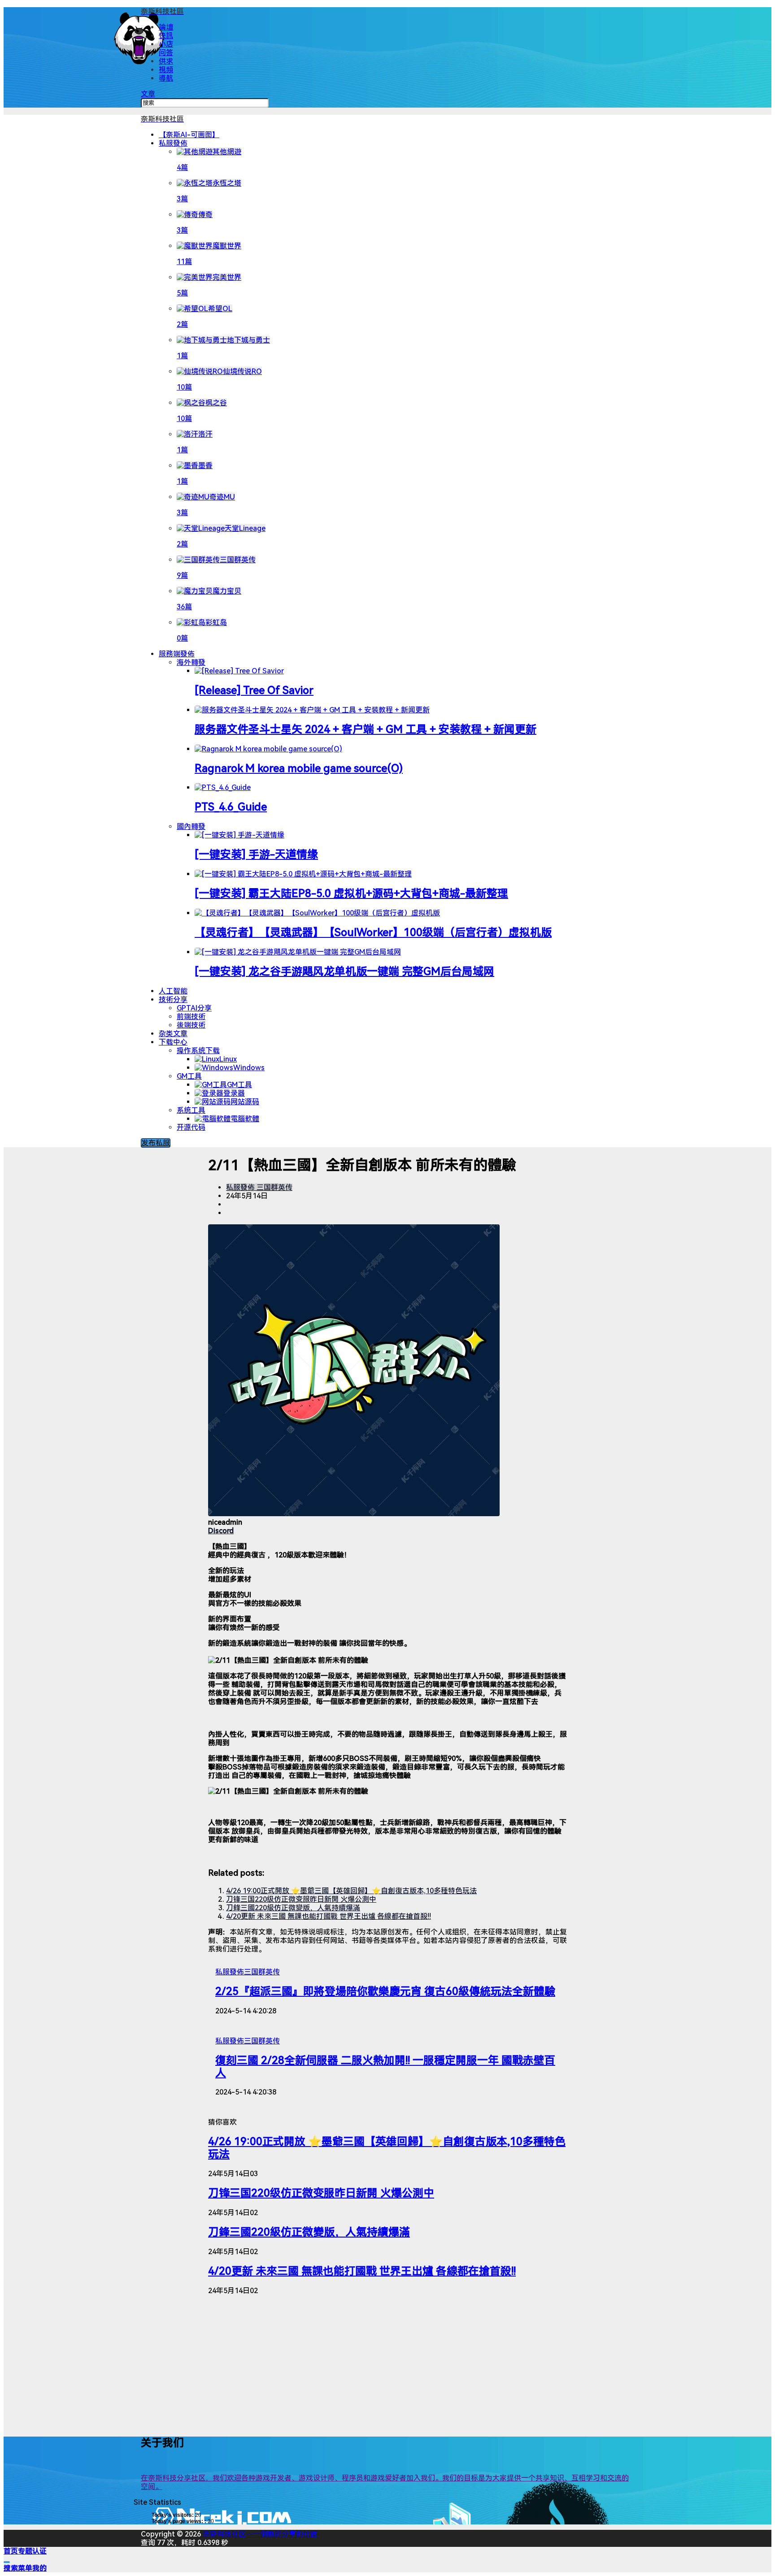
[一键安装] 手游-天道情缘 (256, 854)
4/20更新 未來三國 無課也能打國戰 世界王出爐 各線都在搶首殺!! (329, 1916)
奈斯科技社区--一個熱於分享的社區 (259, 2534)
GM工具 (189, 1076)
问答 (166, 53)
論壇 (166, 27)
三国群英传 (274, 1187)
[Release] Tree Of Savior (254, 690)
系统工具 (191, 1110)
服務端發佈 (177, 654)
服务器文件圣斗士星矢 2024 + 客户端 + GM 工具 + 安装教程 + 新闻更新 (366, 729)
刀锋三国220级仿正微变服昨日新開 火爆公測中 (301, 1899)
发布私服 (156, 1143)
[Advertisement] (387, 2365)
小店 (166, 44)
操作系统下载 (198, 1051)
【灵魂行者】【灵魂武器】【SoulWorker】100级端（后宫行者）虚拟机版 (373, 932)
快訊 (166, 36)
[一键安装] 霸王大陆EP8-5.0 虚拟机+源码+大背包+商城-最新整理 (351, 893)
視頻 (166, 70)
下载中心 (173, 1042)
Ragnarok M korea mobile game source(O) (299, 768)
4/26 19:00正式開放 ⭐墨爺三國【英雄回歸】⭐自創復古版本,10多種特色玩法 (351, 1891)
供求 (166, 61)
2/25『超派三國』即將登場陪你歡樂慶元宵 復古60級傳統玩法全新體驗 (385, 1991)
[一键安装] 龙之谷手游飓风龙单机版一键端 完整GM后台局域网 (344, 971)
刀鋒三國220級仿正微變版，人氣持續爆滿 (293, 1908)
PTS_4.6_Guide (231, 807)
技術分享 (173, 1000)
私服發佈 (173, 143)
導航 (166, 78)
